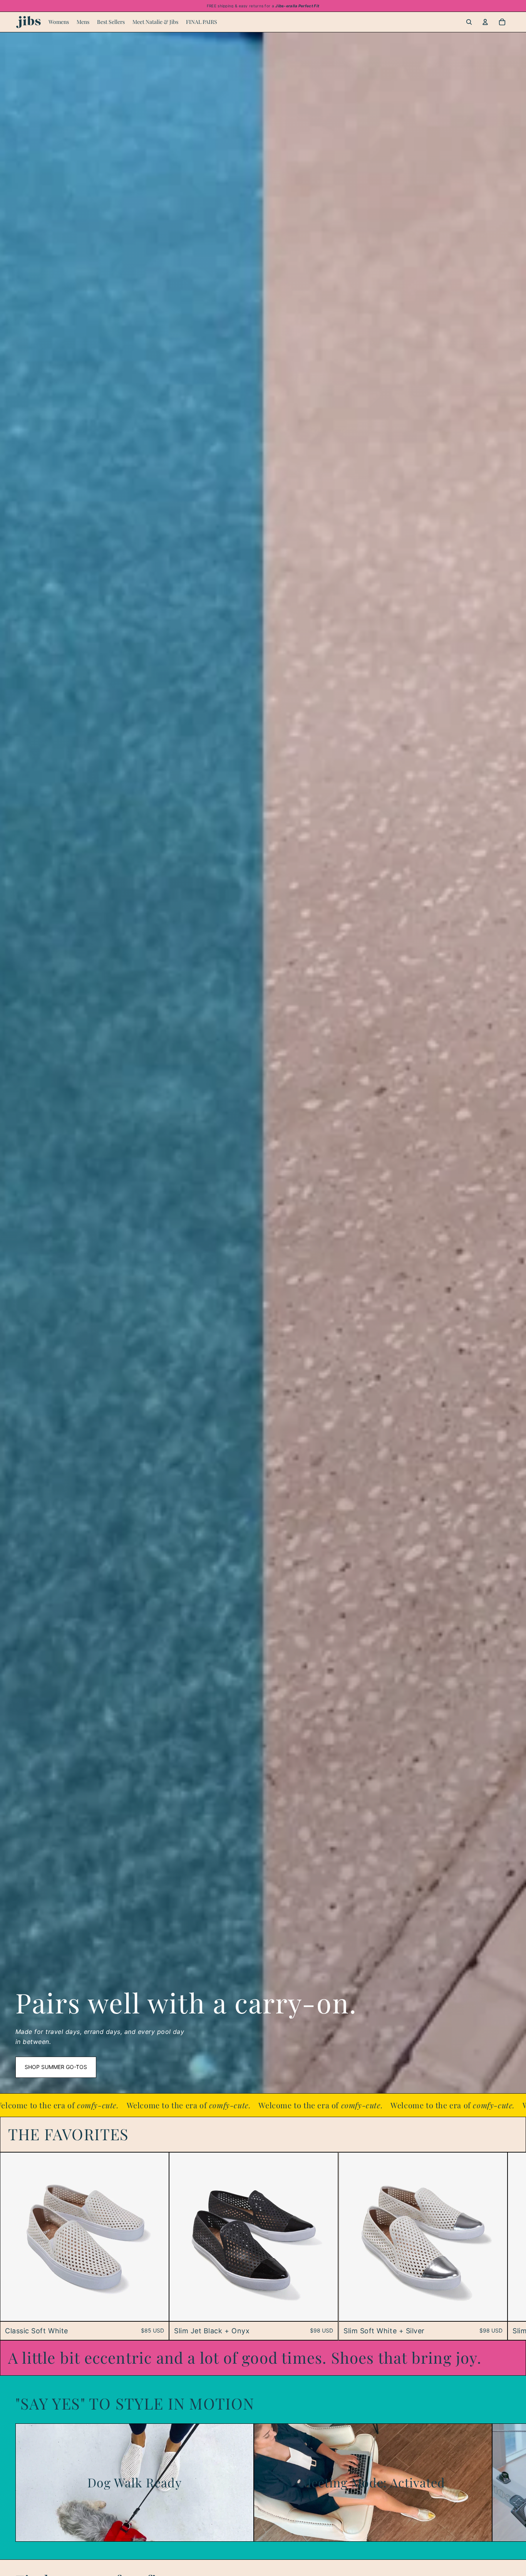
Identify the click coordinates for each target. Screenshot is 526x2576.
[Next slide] (501, 2246)
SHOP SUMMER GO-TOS (56, 2067)
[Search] (469, 22)
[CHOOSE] (157, 2309)
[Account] (485, 22)
